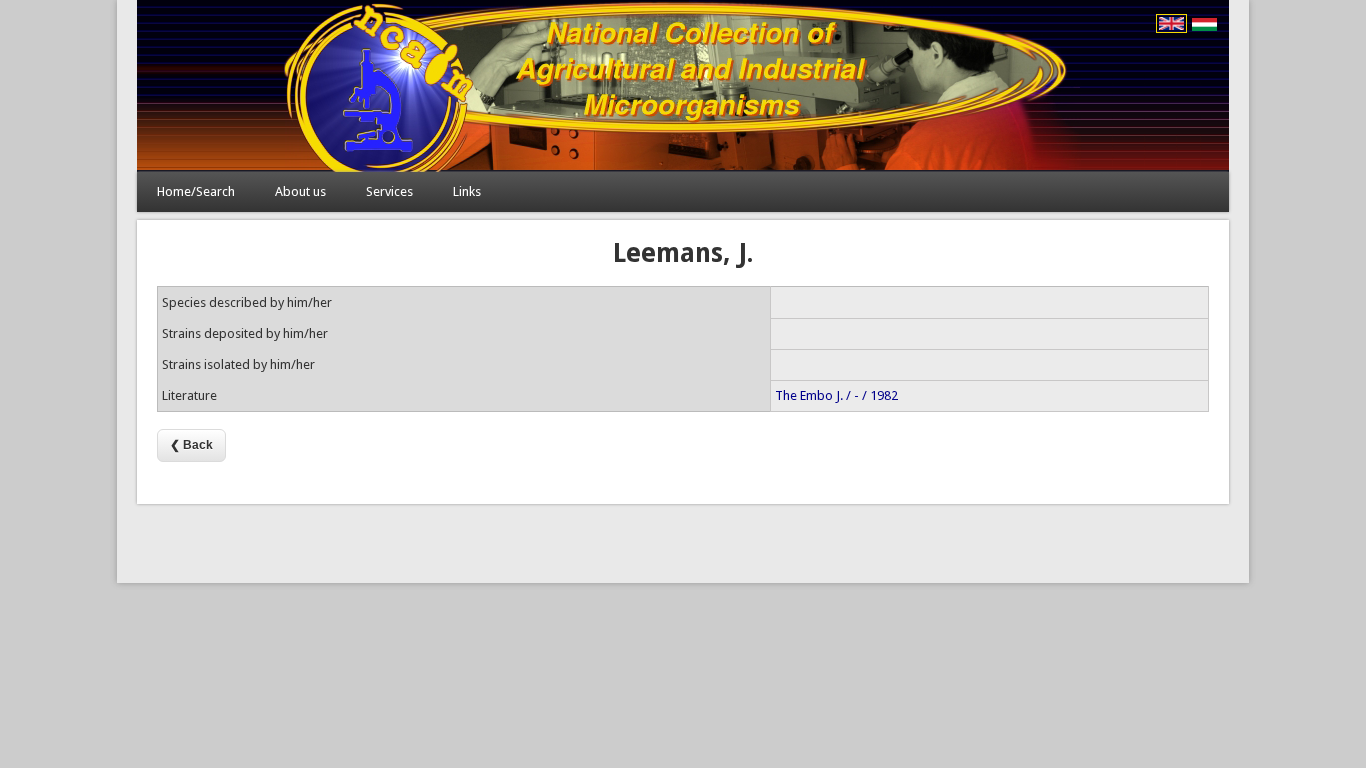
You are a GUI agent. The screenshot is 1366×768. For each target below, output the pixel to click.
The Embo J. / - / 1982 (836, 395)
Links (467, 191)
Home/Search (196, 191)
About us (300, 191)
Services (389, 191)
